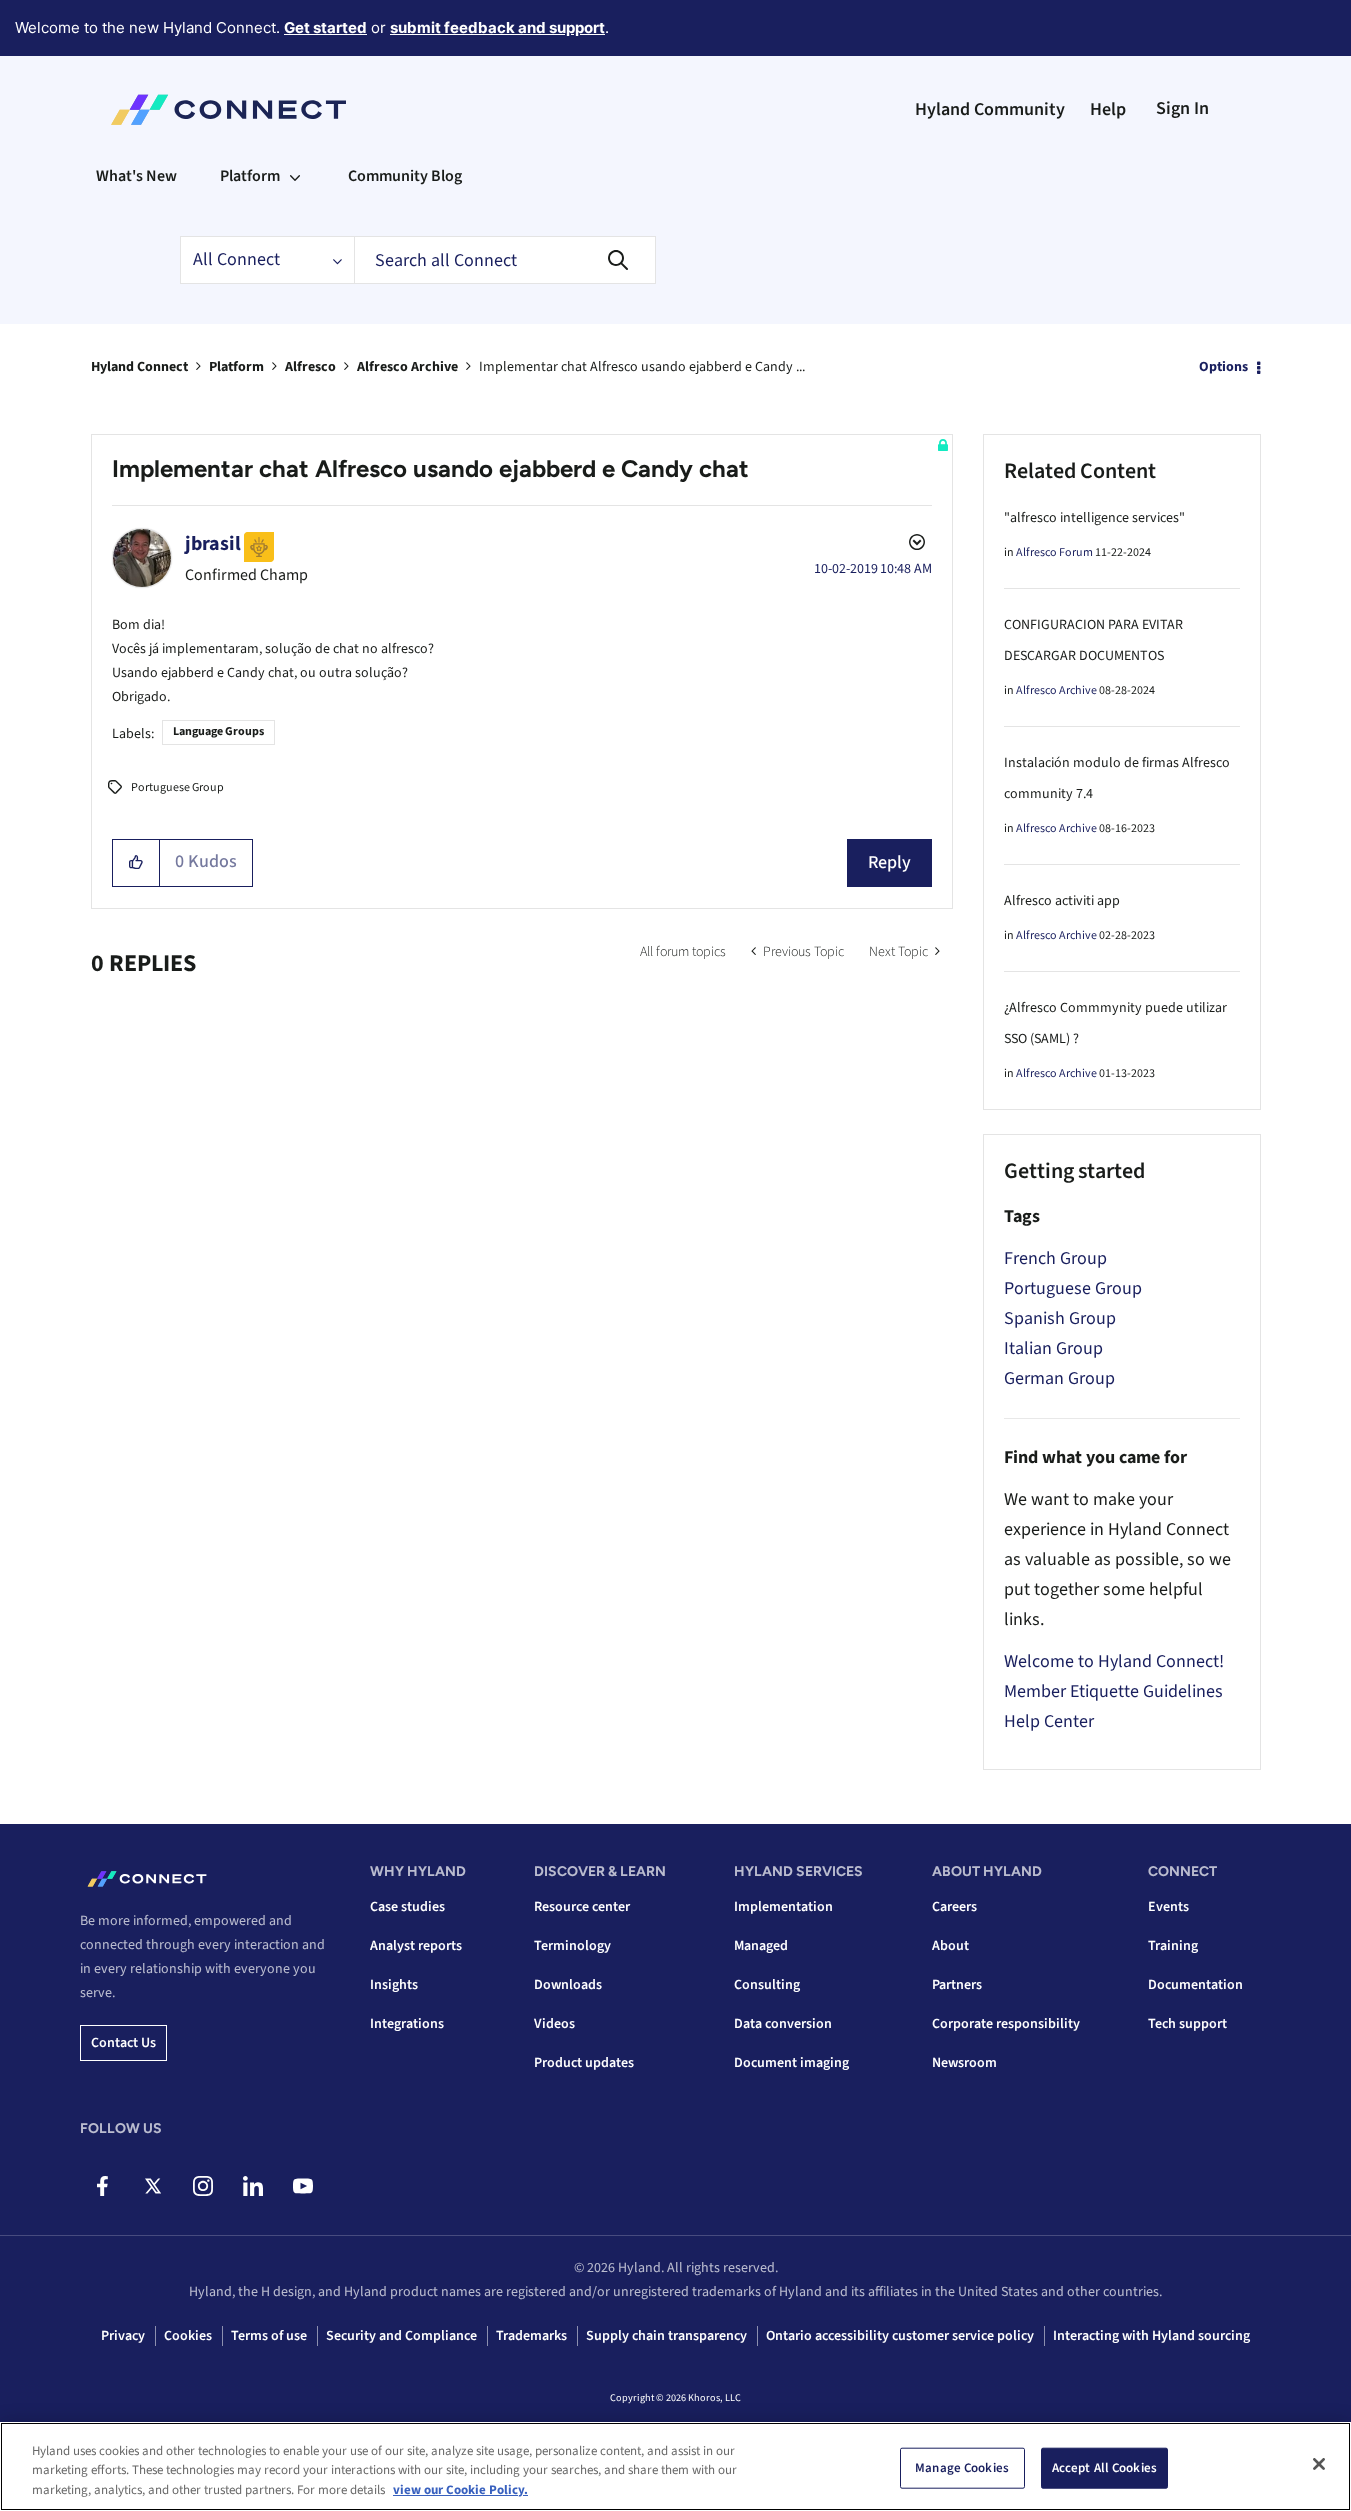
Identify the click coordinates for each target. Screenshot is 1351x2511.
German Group (1059, 1378)
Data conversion (783, 2024)
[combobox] (505, 260)
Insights (394, 1985)
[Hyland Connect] (228, 110)
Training (1173, 1946)
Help (1108, 109)
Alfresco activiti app (1062, 901)
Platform (236, 367)
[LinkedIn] (252, 2186)
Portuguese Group (177, 787)
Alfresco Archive (407, 367)
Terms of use (269, 2336)
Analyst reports (416, 1946)
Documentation (1195, 1985)
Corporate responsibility (1006, 2024)
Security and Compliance (401, 2336)
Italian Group (1053, 1348)
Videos (554, 2024)
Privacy (123, 2336)
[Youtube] (302, 2186)
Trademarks (531, 2336)
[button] (136, 863)
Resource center (582, 1907)
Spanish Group (1060, 1318)
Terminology (572, 1946)
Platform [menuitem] (250, 176)
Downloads (568, 1985)
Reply (889, 862)
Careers (954, 1907)
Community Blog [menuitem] (405, 176)
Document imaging (791, 2063)
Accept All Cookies (1104, 2467)
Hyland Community (990, 109)
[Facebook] (102, 2186)
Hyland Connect (139, 367)
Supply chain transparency (666, 2336)
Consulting (767, 1985)
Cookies (188, 2336)
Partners (957, 1985)
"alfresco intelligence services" (1094, 518)
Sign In (1182, 108)
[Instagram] (202, 2186)
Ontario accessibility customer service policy (900, 2336)
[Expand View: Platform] (295, 176)
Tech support (1187, 2024)
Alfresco (310, 367)
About (950, 1946)
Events (1168, 1907)
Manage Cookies (962, 2467)
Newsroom (964, 2063)
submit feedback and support (497, 27)
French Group (1055, 1258)
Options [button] (1223, 367)
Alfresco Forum (1054, 552)
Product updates (584, 2063)
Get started (325, 27)
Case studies (407, 1907)
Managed (761, 1946)
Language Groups (218, 731)
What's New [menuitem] (136, 176)
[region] (675, 2466)
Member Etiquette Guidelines (1113, 1691)
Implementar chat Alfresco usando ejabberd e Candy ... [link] (642, 367)
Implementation (783, 1907)
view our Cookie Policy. (460, 2490)
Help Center (1049, 1721)
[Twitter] (152, 2186)
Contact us (123, 2043)
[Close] (1319, 2464)
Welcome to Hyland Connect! (1114, 1661)
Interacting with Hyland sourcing (1151, 2336)
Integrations (407, 2024)
